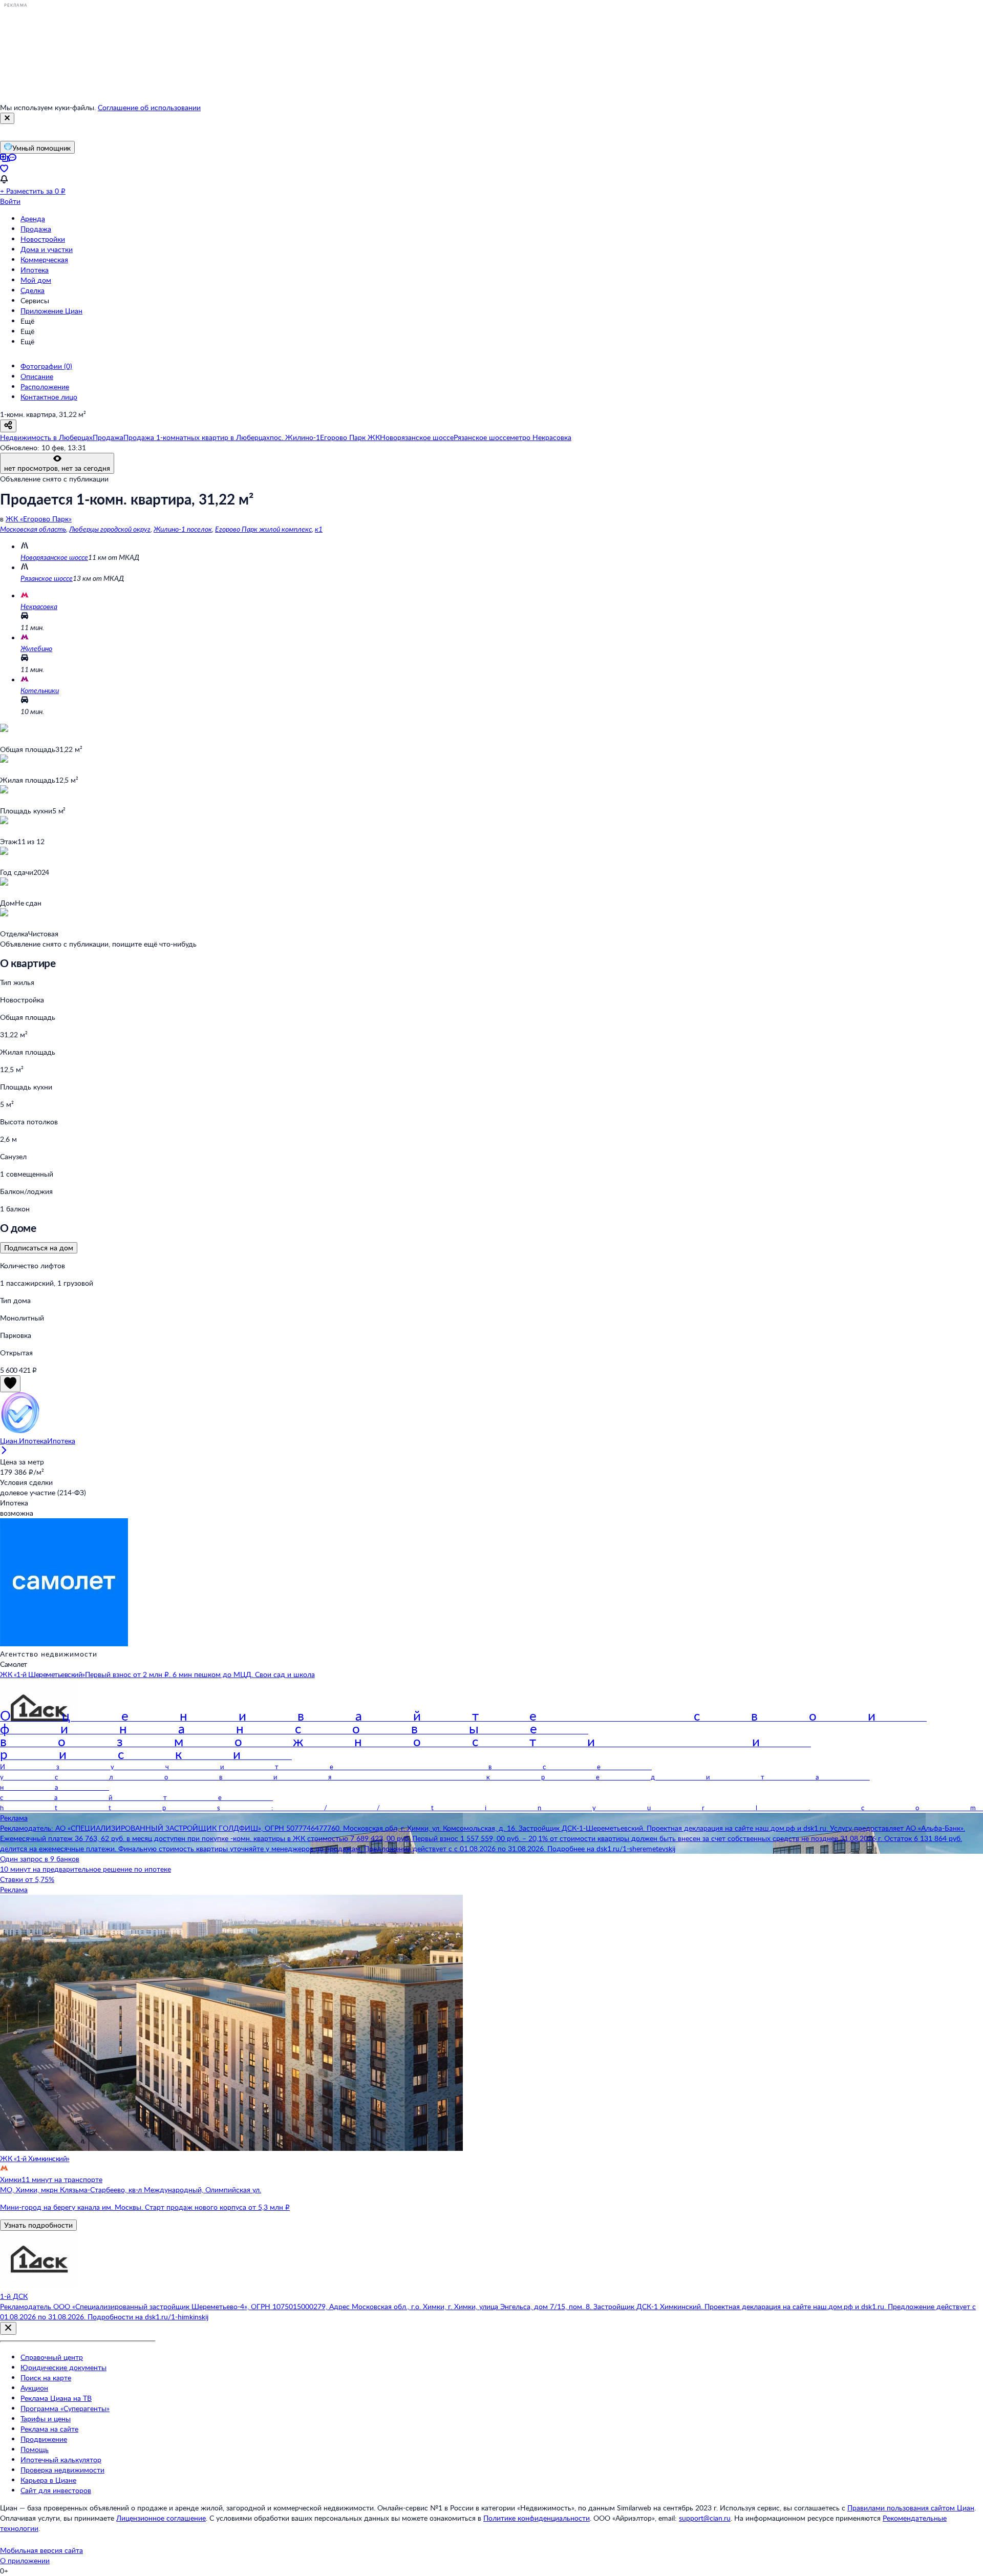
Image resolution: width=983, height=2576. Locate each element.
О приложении (25, 2560)
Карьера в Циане (48, 2480)
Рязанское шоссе (47, 578)
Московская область (33, 529)
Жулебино (36, 648)
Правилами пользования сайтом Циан (911, 2508)
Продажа (36, 229)
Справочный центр (52, 2357)
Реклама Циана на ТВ (56, 2398)
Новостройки (43, 239)
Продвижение (44, 2439)
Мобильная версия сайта (41, 2550)
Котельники (40, 690)
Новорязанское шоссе (54, 557)
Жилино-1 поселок (183, 529)
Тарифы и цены (46, 2418)
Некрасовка (39, 606)
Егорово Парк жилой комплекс (263, 529)
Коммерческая (44, 259)
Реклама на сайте (49, 2429)
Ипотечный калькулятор (61, 2459)
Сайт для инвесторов (56, 2490)
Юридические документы (63, 2367)
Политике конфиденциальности (537, 2518)
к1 (319, 529)
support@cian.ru (705, 2518)
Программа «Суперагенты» (65, 2408)
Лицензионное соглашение (161, 2518)
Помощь (35, 2449)
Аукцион (34, 2388)
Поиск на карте (46, 2378)
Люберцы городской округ (110, 529)
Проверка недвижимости (62, 2470)
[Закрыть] (7, 118)
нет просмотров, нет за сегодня (57, 468)
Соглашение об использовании (149, 107)
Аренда (33, 218)
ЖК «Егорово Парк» (39, 519)
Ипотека (35, 270)
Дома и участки (47, 249)
